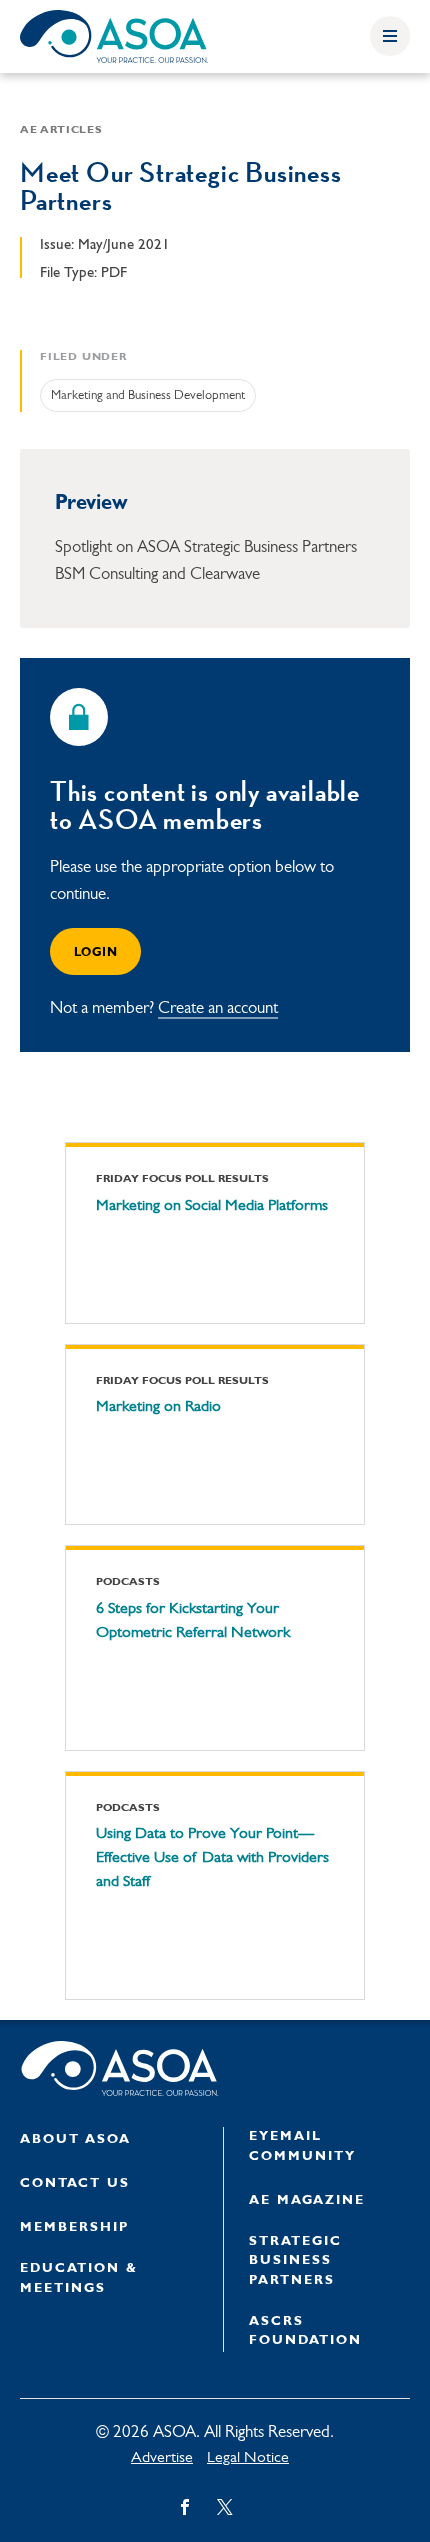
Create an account (218, 1008)
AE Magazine (307, 2200)
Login (95, 953)
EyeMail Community (302, 2146)
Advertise (162, 2458)
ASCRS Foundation (305, 2331)
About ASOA (75, 2139)
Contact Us (75, 2183)
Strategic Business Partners (295, 2261)
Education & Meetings (79, 2278)
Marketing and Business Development (148, 395)
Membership (74, 2227)
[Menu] (390, 36)
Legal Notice (248, 2458)
